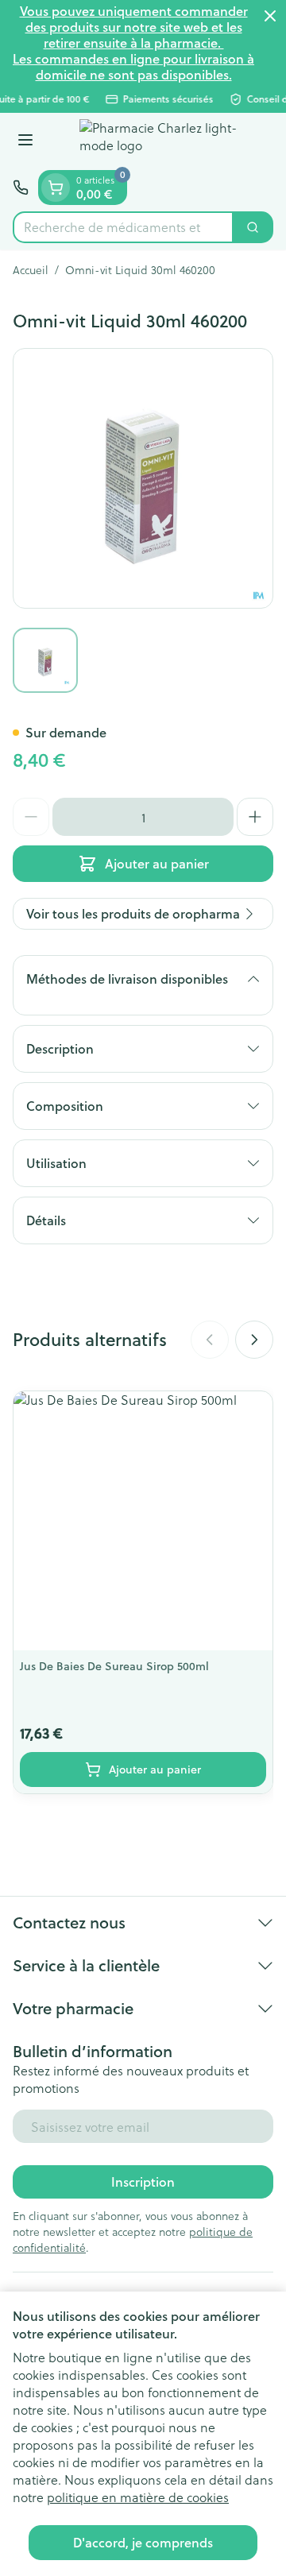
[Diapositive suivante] (254, 1340)
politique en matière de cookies (138, 2497)
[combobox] (123, 227)
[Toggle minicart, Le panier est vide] (56, 188)
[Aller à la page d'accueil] (159, 141)
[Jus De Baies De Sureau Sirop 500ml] (143, 1521)
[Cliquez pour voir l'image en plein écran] (143, 478)
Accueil (31, 270)
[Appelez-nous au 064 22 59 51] (21, 188)
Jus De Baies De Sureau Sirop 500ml (114, 1666)
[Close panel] (270, 16)
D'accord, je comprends (143, 2542)
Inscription (143, 2181)
